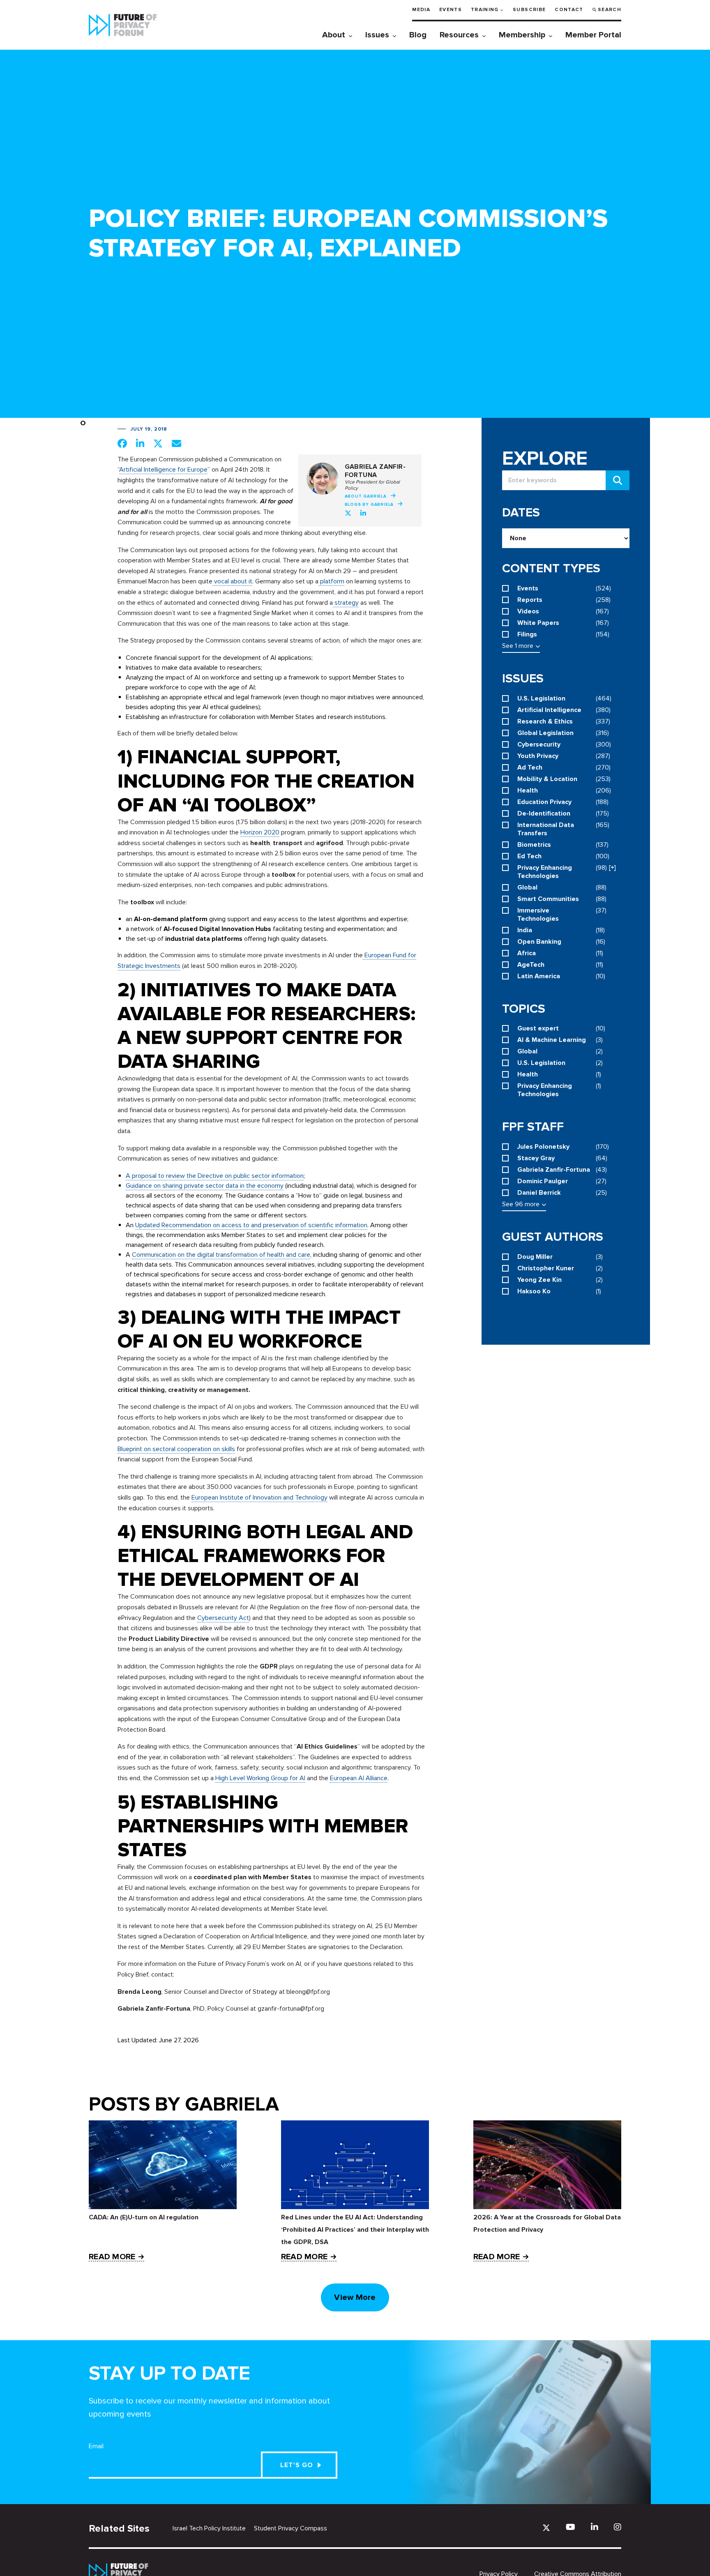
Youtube (571, 2527)
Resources (459, 35)
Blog (418, 35)
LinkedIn (364, 513)
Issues (377, 35)
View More (355, 2297)
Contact (569, 10)
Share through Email (176, 443)
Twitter (348, 513)
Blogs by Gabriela (369, 505)
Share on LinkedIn (140, 443)
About (334, 35)
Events (451, 10)
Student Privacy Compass (290, 2528)
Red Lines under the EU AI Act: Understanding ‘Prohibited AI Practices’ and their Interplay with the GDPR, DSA (355, 2230)
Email (96, 2446)
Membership (522, 35)
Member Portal (593, 35)
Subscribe (529, 10)
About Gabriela (366, 496)
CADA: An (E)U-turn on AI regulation (144, 2217)
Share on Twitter (158, 443)
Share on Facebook (122, 443)
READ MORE (112, 2257)
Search (610, 10)
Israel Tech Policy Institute (209, 2528)
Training (485, 10)
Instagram (618, 2527)
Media (421, 10)
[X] (546, 2528)
